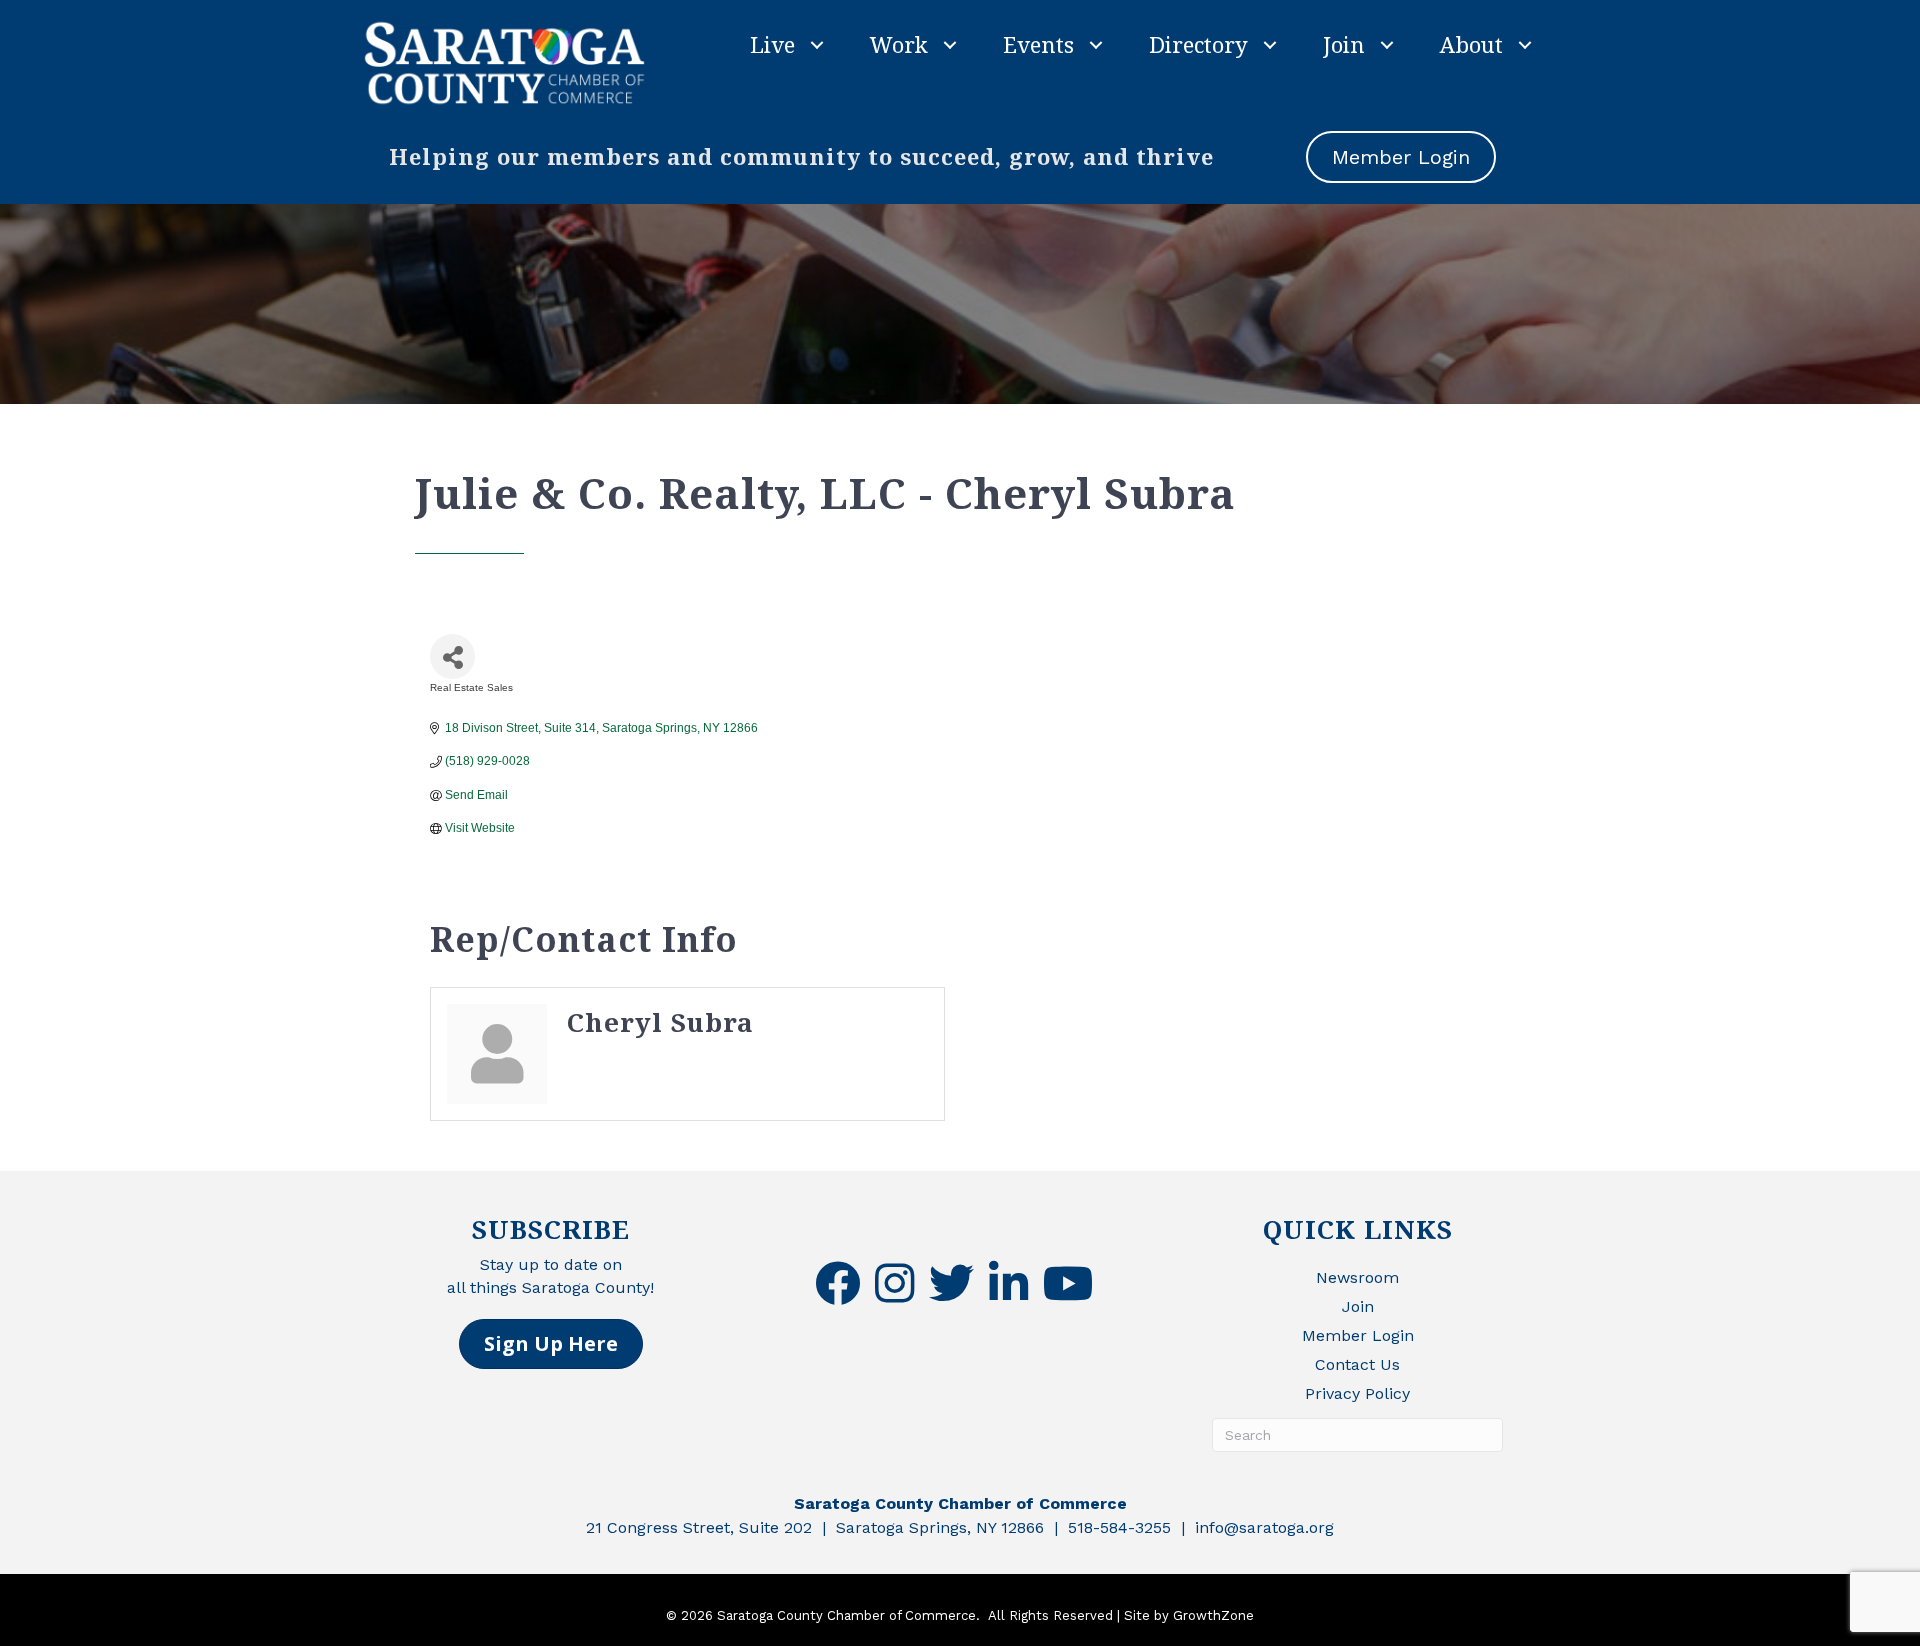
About (1471, 44)
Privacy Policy (1357, 1393)
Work (899, 44)
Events (1038, 44)
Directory (1198, 44)
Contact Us (1357, 1364)
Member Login (1358, 1335)
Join (1344, 44)
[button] (551, 1344)
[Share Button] (452, 656)
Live (772, 44)
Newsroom (1357, 1277)
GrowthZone (1213, 1615)
